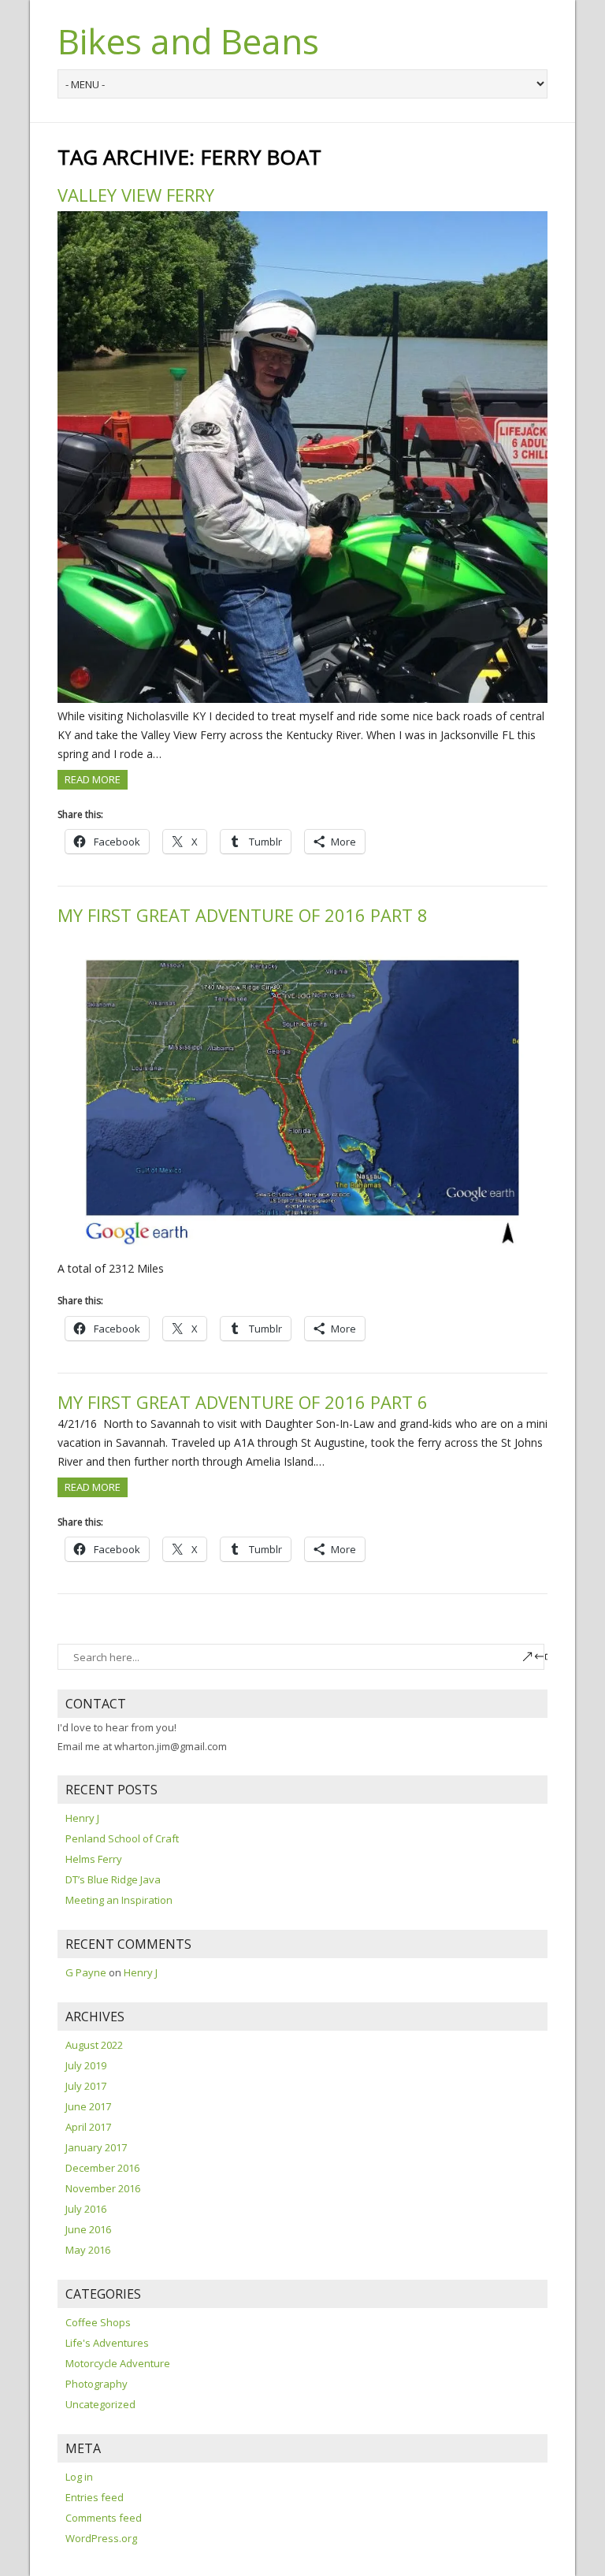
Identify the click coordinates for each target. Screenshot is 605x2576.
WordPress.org (101, 2538)
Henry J (82, 1818)
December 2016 (102, 2168)
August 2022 (94, 2045)
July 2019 (86, 2065)
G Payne (86, 1972)
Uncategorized (100, 2404)
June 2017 (88, 2106)
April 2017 (88, 2127)
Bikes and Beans (188, 41)
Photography (97, 2384)
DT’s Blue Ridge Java (113, 1879)
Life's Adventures (107, 2343)
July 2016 (86, 2209)
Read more (93, 779)
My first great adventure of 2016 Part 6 (243, 1402)
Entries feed (95, 2497)
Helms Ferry (94, 1859)
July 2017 (86, 2086)
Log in (79, 2477)
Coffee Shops (98, 2322)
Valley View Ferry (136, 195)
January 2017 (96, 2147)
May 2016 (88, 2250)
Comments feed (104, 2518)
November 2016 (103, 2188)
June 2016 (88, 2229)
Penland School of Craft (122, 1838)
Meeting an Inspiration (119, 1900)
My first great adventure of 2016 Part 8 (243, 915)
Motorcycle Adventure (118, 2363)
